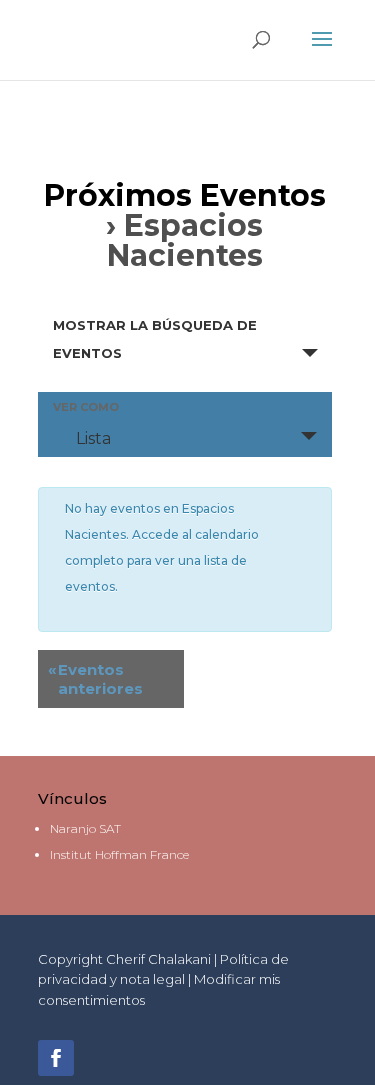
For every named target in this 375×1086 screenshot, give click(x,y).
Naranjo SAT (85, 828)
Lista (93, 438)
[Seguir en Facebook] (56, 1058)
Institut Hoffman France (119, 854)
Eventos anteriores (95, 679)
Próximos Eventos (185, 195)
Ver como (86, 407)
